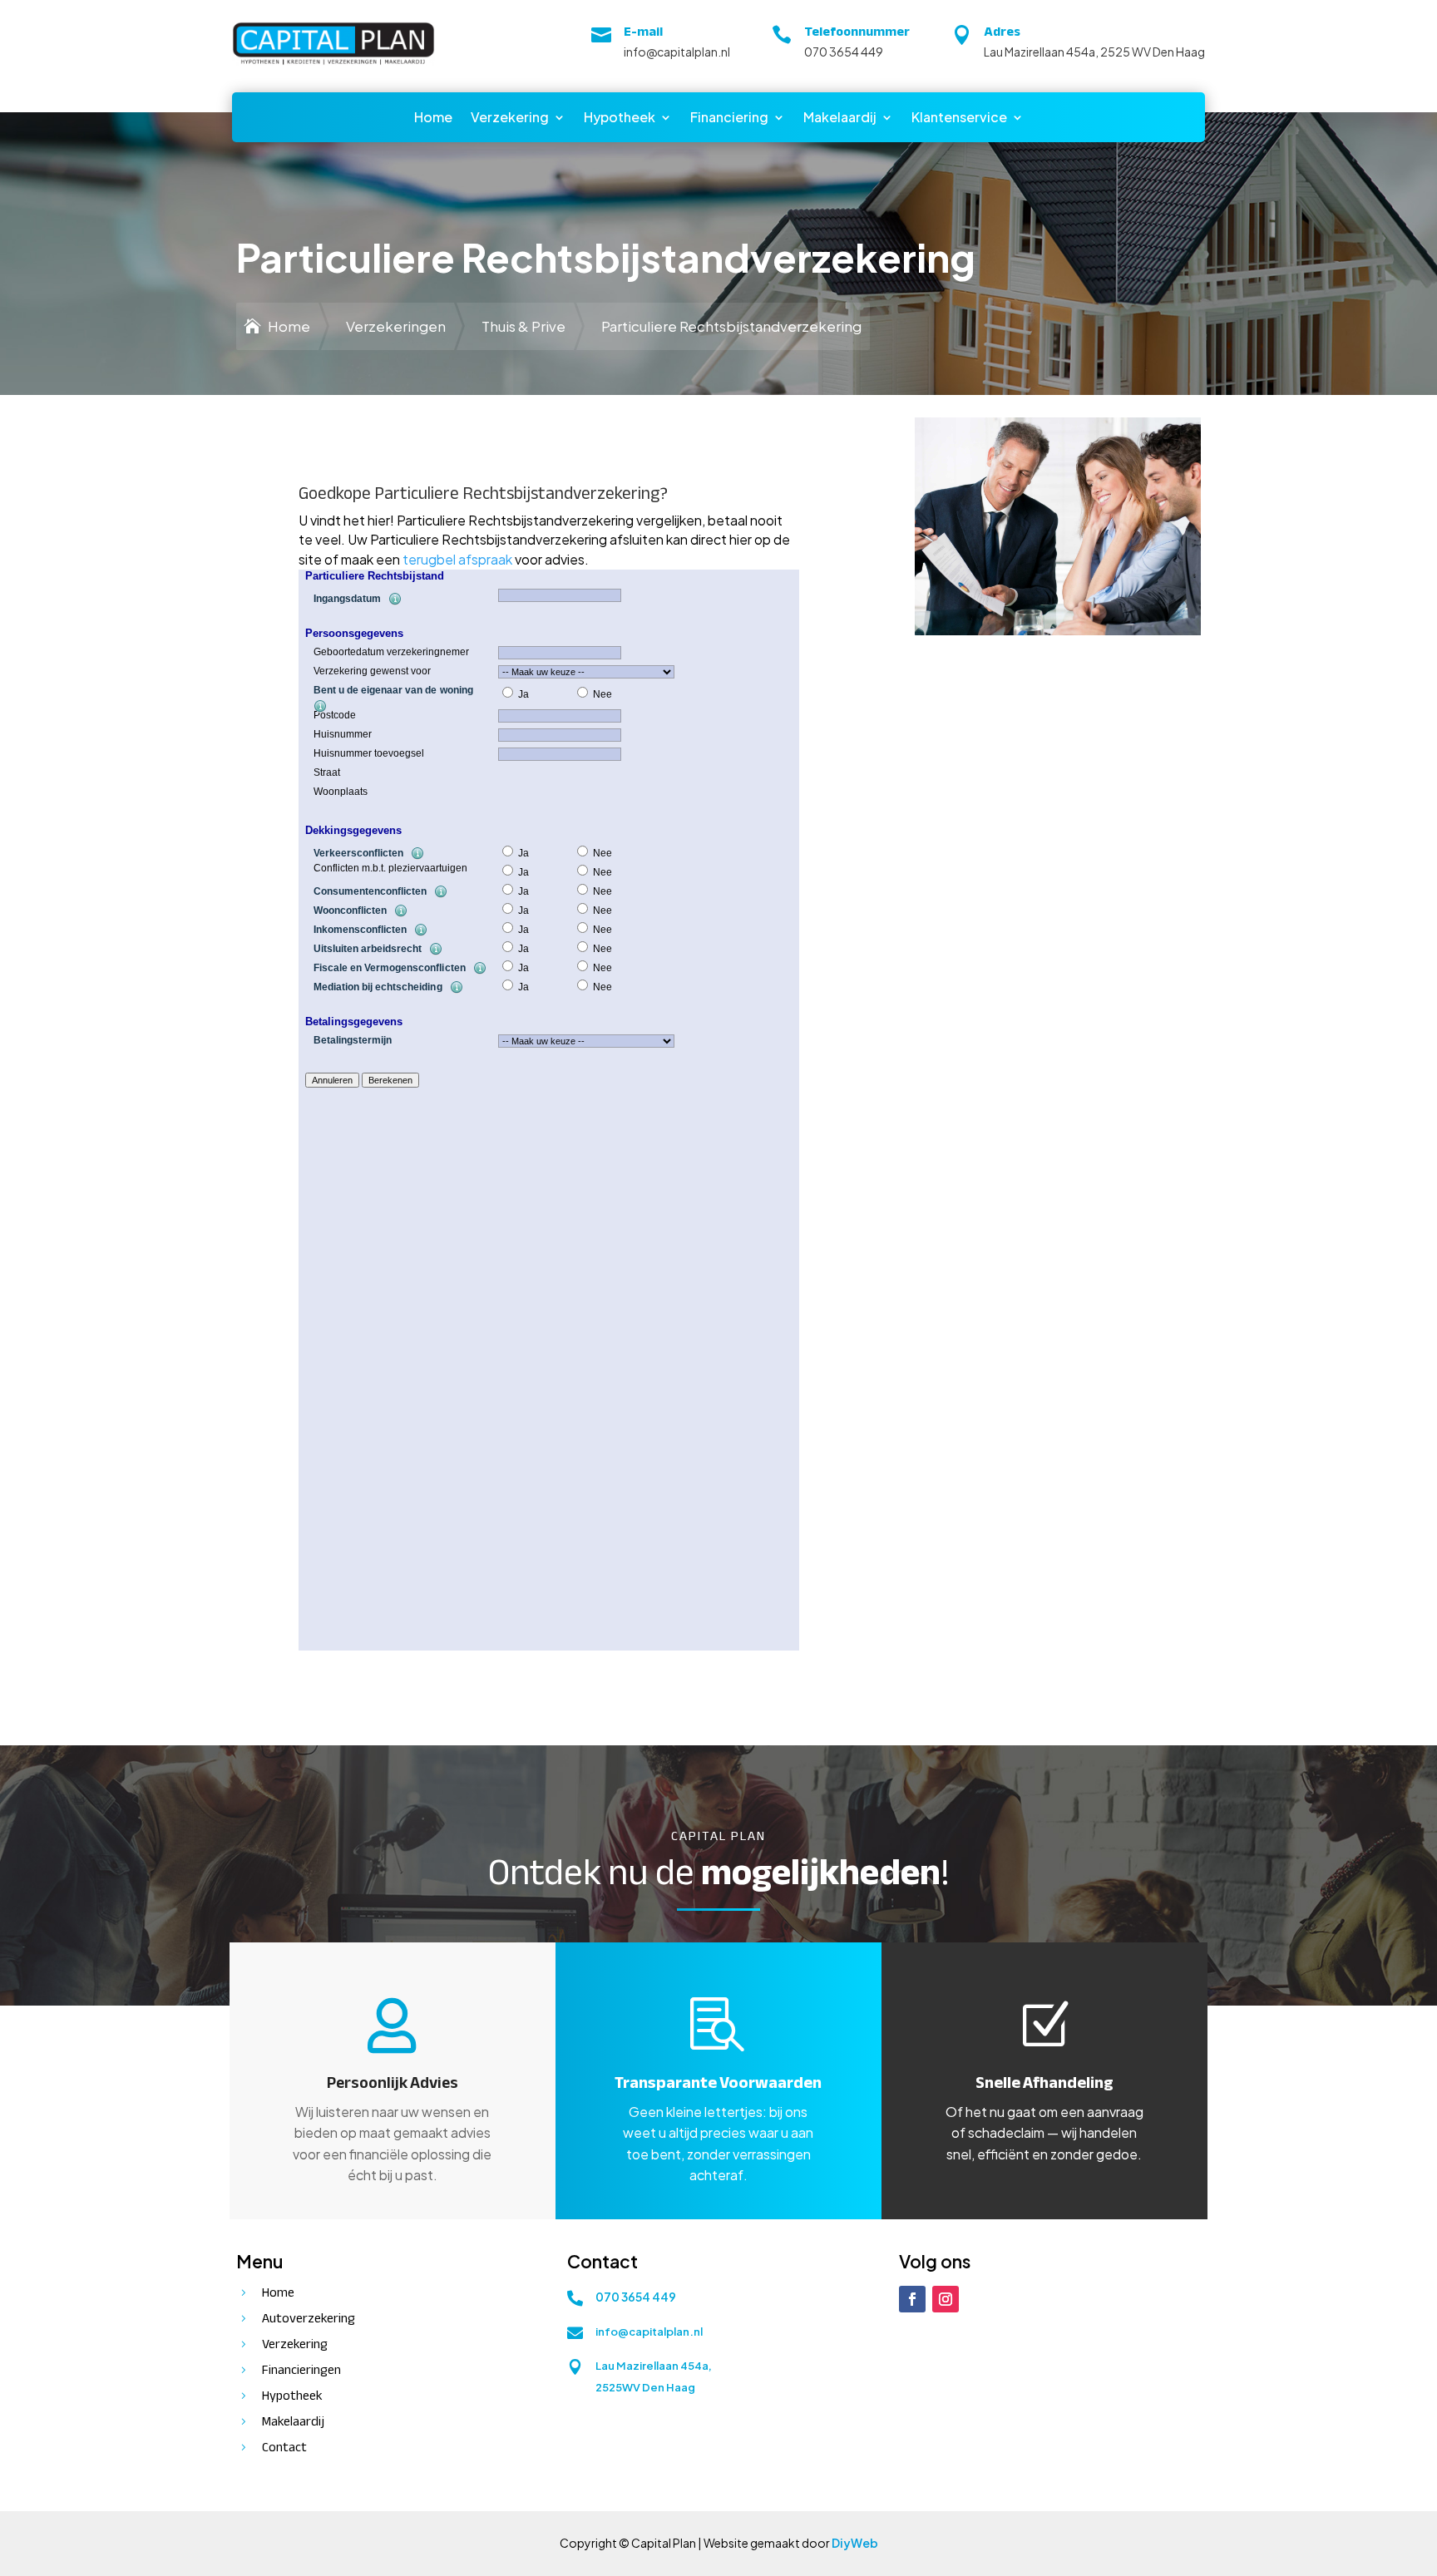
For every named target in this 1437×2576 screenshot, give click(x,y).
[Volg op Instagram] (946, 2299)
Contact (284, 2447)
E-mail (643, 32)
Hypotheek (620, 118)
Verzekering (510, 118)
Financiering (729, 118)
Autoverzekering (309, 2318)
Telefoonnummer (857, 32)
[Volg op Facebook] (912, 2299)
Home (433, 118)
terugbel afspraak (457, 559)
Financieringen (301, 2370)
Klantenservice (959, 118)
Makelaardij (840, 118)
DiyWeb (855, 2543)
